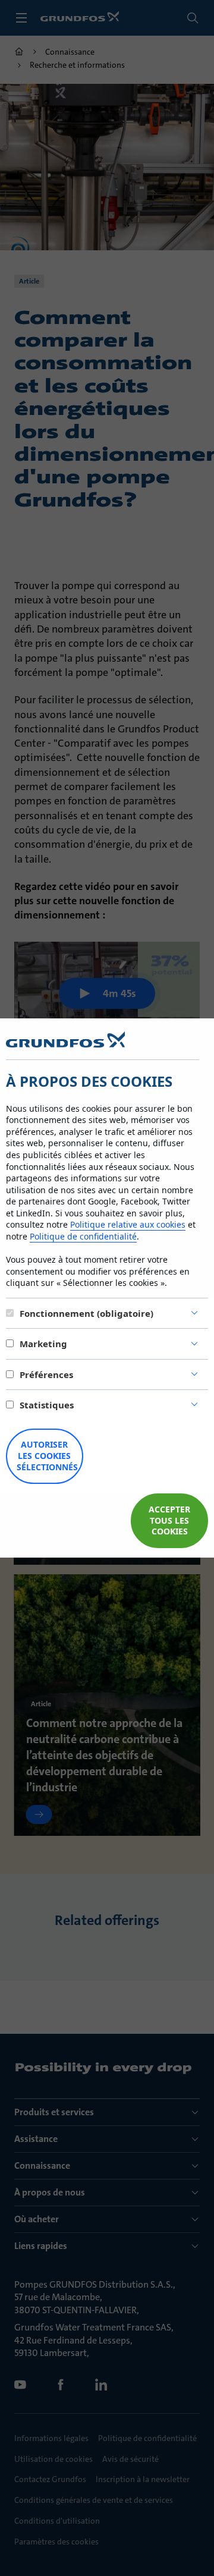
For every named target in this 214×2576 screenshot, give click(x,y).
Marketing (43, 1344)
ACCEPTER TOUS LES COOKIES (169, 1520)
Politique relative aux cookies (128, 1224)
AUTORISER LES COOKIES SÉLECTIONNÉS (47, 1456)
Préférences (46, 1375)
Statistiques (47, 1405)
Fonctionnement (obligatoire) (86, 1313)
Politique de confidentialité (83, 1236)
